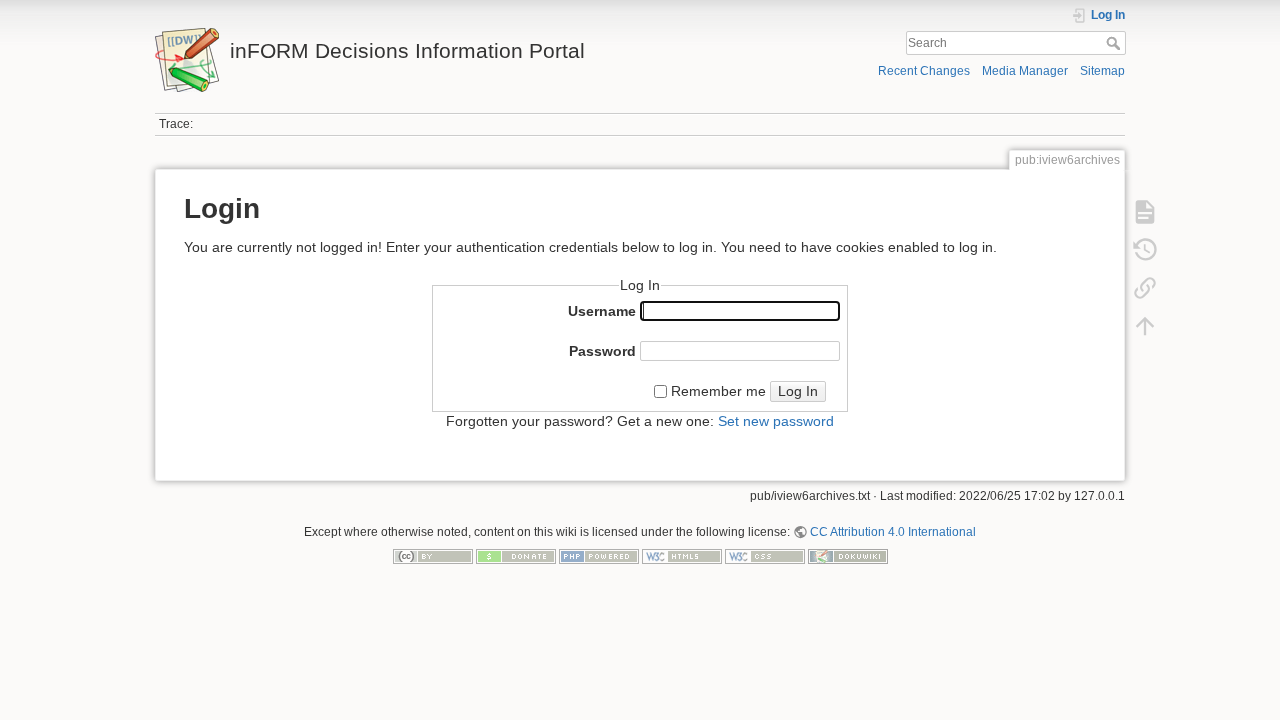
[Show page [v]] (1145, 212)
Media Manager (1025, 71)
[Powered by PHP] (599, 556)
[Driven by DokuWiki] (848, 556)
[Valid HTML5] (682, 556)
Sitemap (1102, 71)
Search (1115, 43)
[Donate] (516, 556)
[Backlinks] (1145, 288)
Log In (798, 391)
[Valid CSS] (765, 556)
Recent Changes (924, 71)
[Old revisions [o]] (1145, 250)
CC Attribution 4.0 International (893, 532)
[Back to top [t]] (1145, 326)
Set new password (776, 421)
